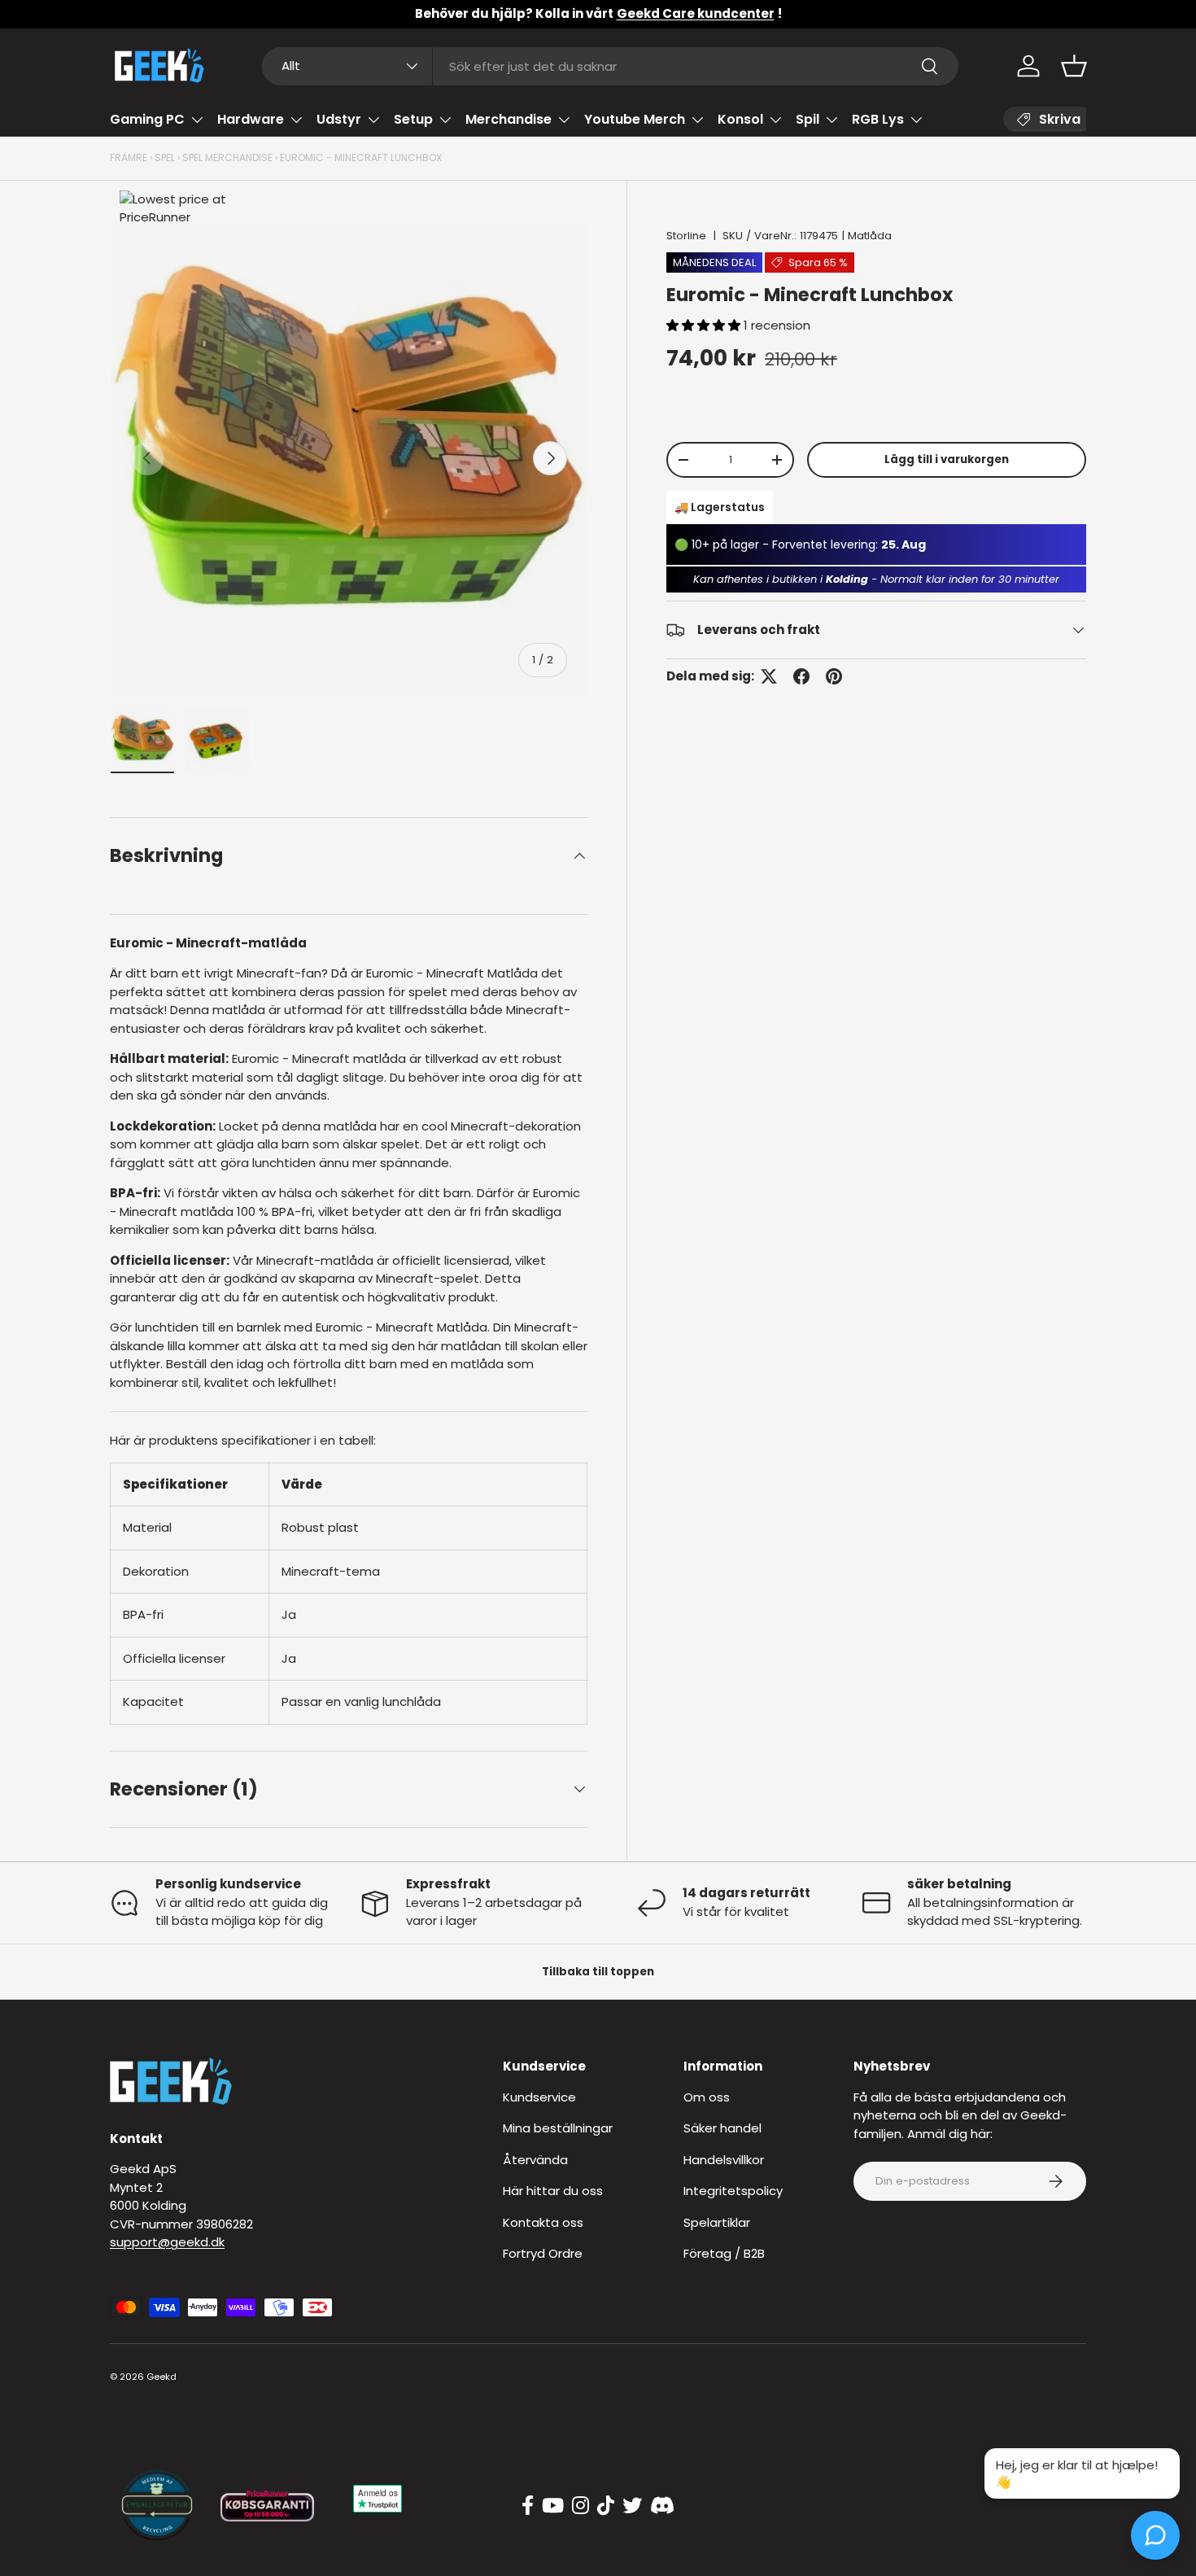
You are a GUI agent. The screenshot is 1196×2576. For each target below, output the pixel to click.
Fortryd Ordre (543, 2253)
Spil (808, 119)
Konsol (740, 119)
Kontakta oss (543, 2222)
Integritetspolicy (733, 2191)
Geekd (162, 2377)
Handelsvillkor (724, 2160)
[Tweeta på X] (769, 676)
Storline (686, 236)
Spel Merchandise (227, 157)
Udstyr (339, 119)
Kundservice (539, 2097)
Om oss (707, 2097)
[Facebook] (528, 2506)
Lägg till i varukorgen (947, 459)
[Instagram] (581, 2506)
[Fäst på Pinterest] (834, 676)
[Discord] (662, 2506)
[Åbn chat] (1155, 2535)
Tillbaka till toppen (598, 1972)
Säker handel (722, 2128)
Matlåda (870, 236)
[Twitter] (632, 2506)
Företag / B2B (724, 2253)
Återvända (535, 2160)
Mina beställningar (558, 2128)
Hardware (251, 119)
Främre (129, 157)
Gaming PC (147, 119)
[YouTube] (553, 2506)
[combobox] (611, 66)
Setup (413, 119)
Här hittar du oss (553, 2191)
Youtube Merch (635, 119)
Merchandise (509, 119)
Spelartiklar (717, 2222)
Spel (165, 157)
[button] (1074, 66)
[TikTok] (606, 2506)
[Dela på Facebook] (801, 676)
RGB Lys (878, 119)
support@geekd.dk (167, 2242)
